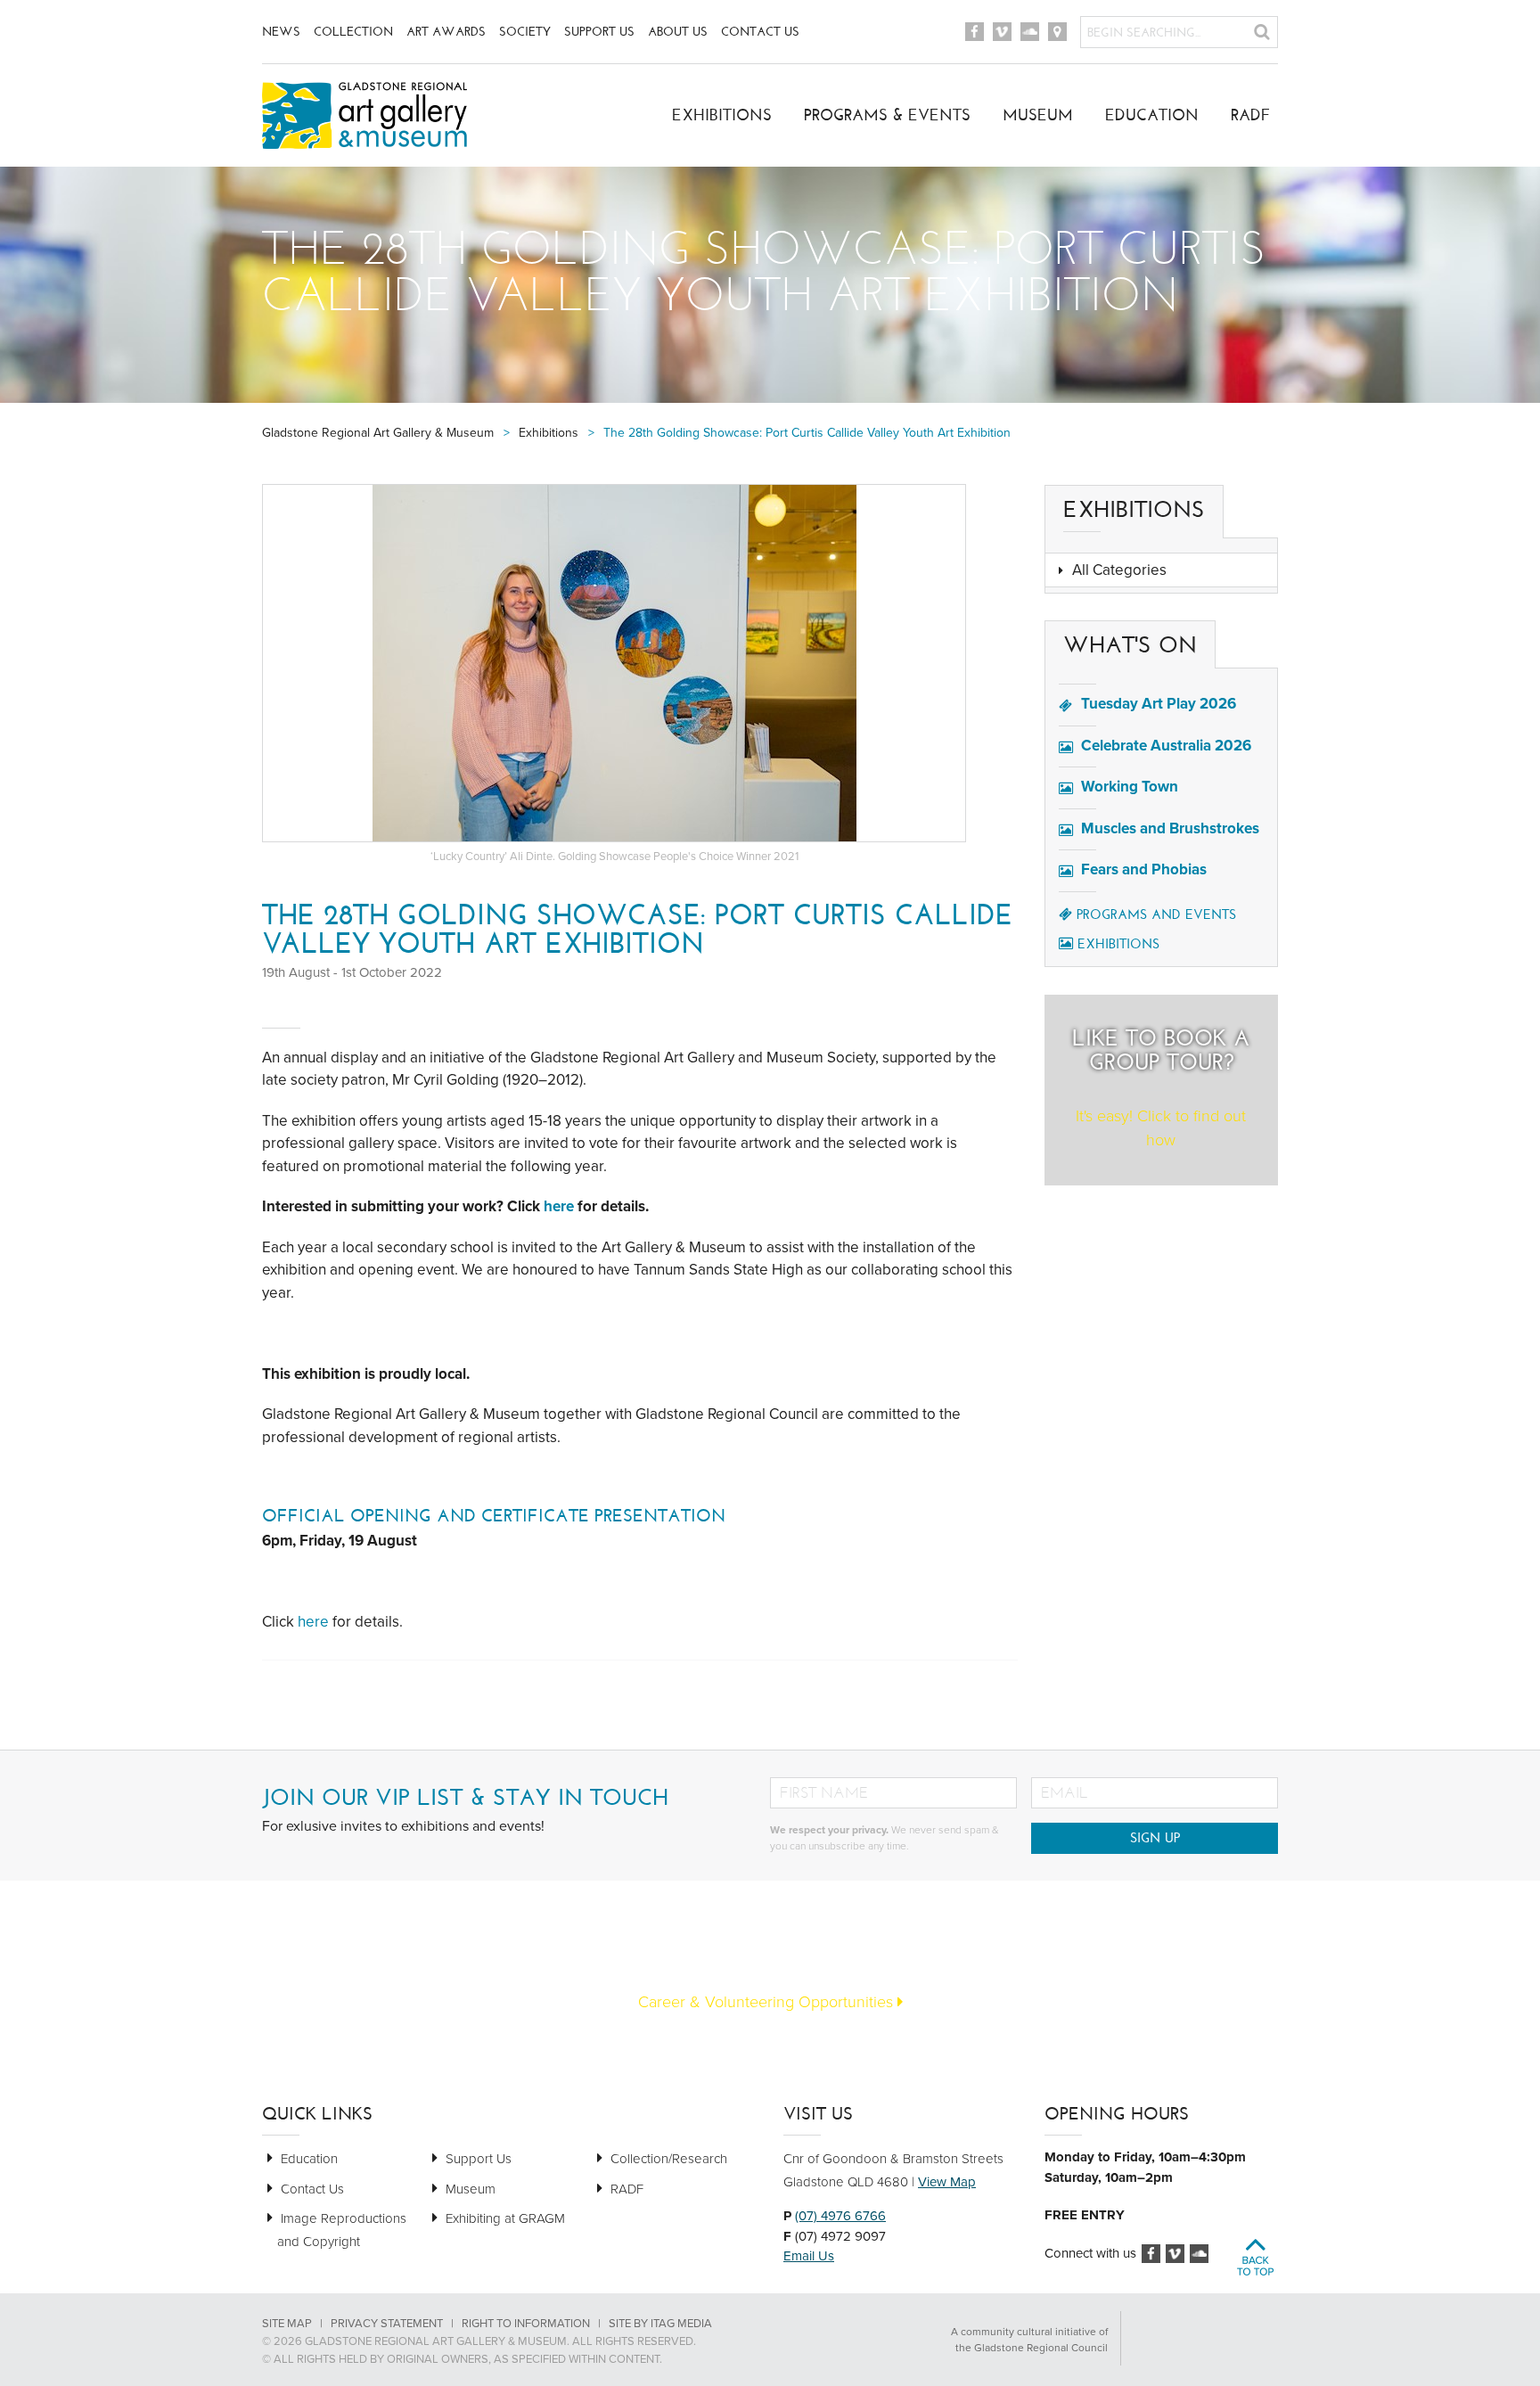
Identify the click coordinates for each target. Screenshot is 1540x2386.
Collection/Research (669, 2159)
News (281, 32)
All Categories (1119, 570)
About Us (678, 32)
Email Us (809, 2256)
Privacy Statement (387, 2324)
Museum (1038, 115)
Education (1152, 115)
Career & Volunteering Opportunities (768, 2002)
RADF (1251, 115)
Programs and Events (1156, 914)
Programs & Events (887, 115)
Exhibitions (722, 115)
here (561, 1206)
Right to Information (526, 2324)
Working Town (1130, 787)
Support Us (599, 32)
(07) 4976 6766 (840, 2216)
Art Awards (446, 32)
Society (525, 32)
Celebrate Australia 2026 (1166, 746)
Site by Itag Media (660, 2324)
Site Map (287, 2324)
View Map (947, 2182)
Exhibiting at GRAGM (505, 2218)
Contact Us (760, 32)
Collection (353, 32)
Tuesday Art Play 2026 (1159, 704)
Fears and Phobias (1144, 869)
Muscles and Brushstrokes (1170, 828)
